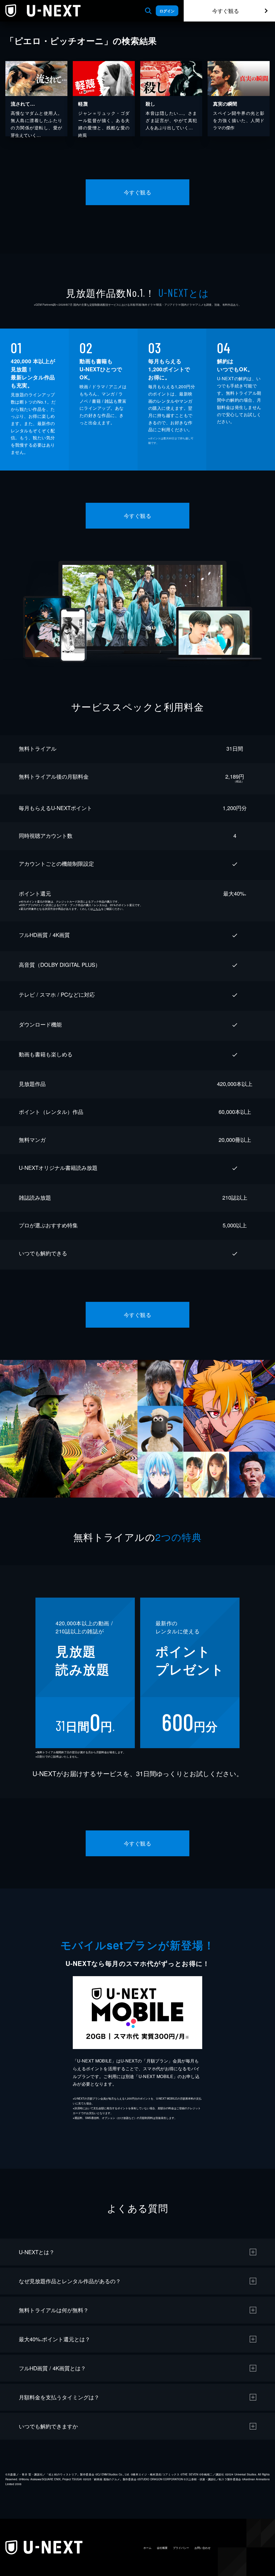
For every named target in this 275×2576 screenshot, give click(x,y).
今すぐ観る (226, 11)
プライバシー (181, 2548)
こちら (97, 909)
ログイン (167, 11)
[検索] (148, 11)
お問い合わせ (202, 2548)
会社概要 (162, 2548)
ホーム (147, 2548)
